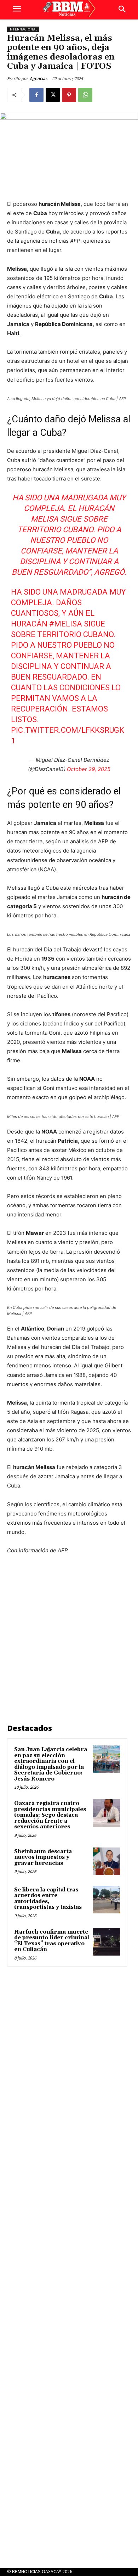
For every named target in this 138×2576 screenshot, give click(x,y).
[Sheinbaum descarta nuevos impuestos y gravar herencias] (107, 1861)
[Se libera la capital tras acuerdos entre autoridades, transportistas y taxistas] (107, 1900)
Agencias (39, 78)
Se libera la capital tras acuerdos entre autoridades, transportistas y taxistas (48, 1899)
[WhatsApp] (85, 95)
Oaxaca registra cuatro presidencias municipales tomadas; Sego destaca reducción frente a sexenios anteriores (50, 1815)
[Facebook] (36, 95)
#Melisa (66, 624)
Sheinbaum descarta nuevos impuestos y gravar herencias (43, 1857)
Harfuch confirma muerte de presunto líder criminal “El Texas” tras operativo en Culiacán (52, 1941)
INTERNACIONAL (23, 29)
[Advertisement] (69, 1640)
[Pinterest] (69, 95)
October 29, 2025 (89, 769)
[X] (53, 95)
